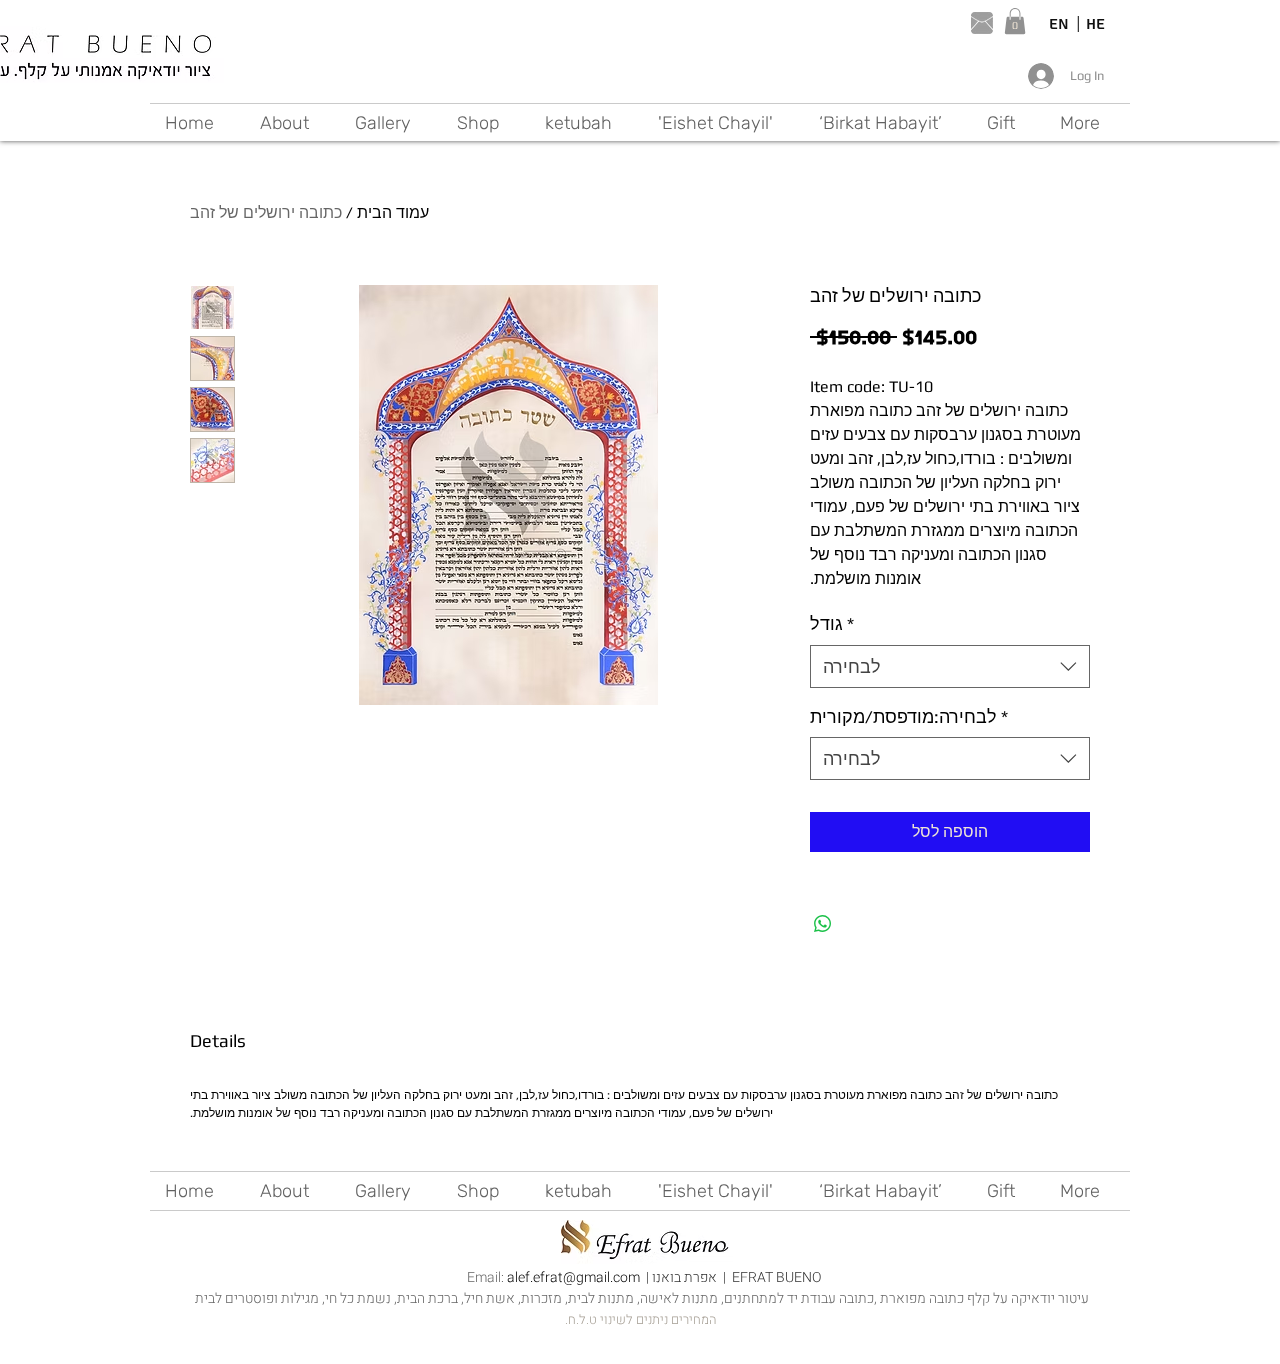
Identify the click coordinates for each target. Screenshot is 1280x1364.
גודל (832, 623)
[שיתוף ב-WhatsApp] (823, 924)
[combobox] (950, 666)
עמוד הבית (393, 212)
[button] (1015, 21)
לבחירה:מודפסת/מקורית (909, 716)
